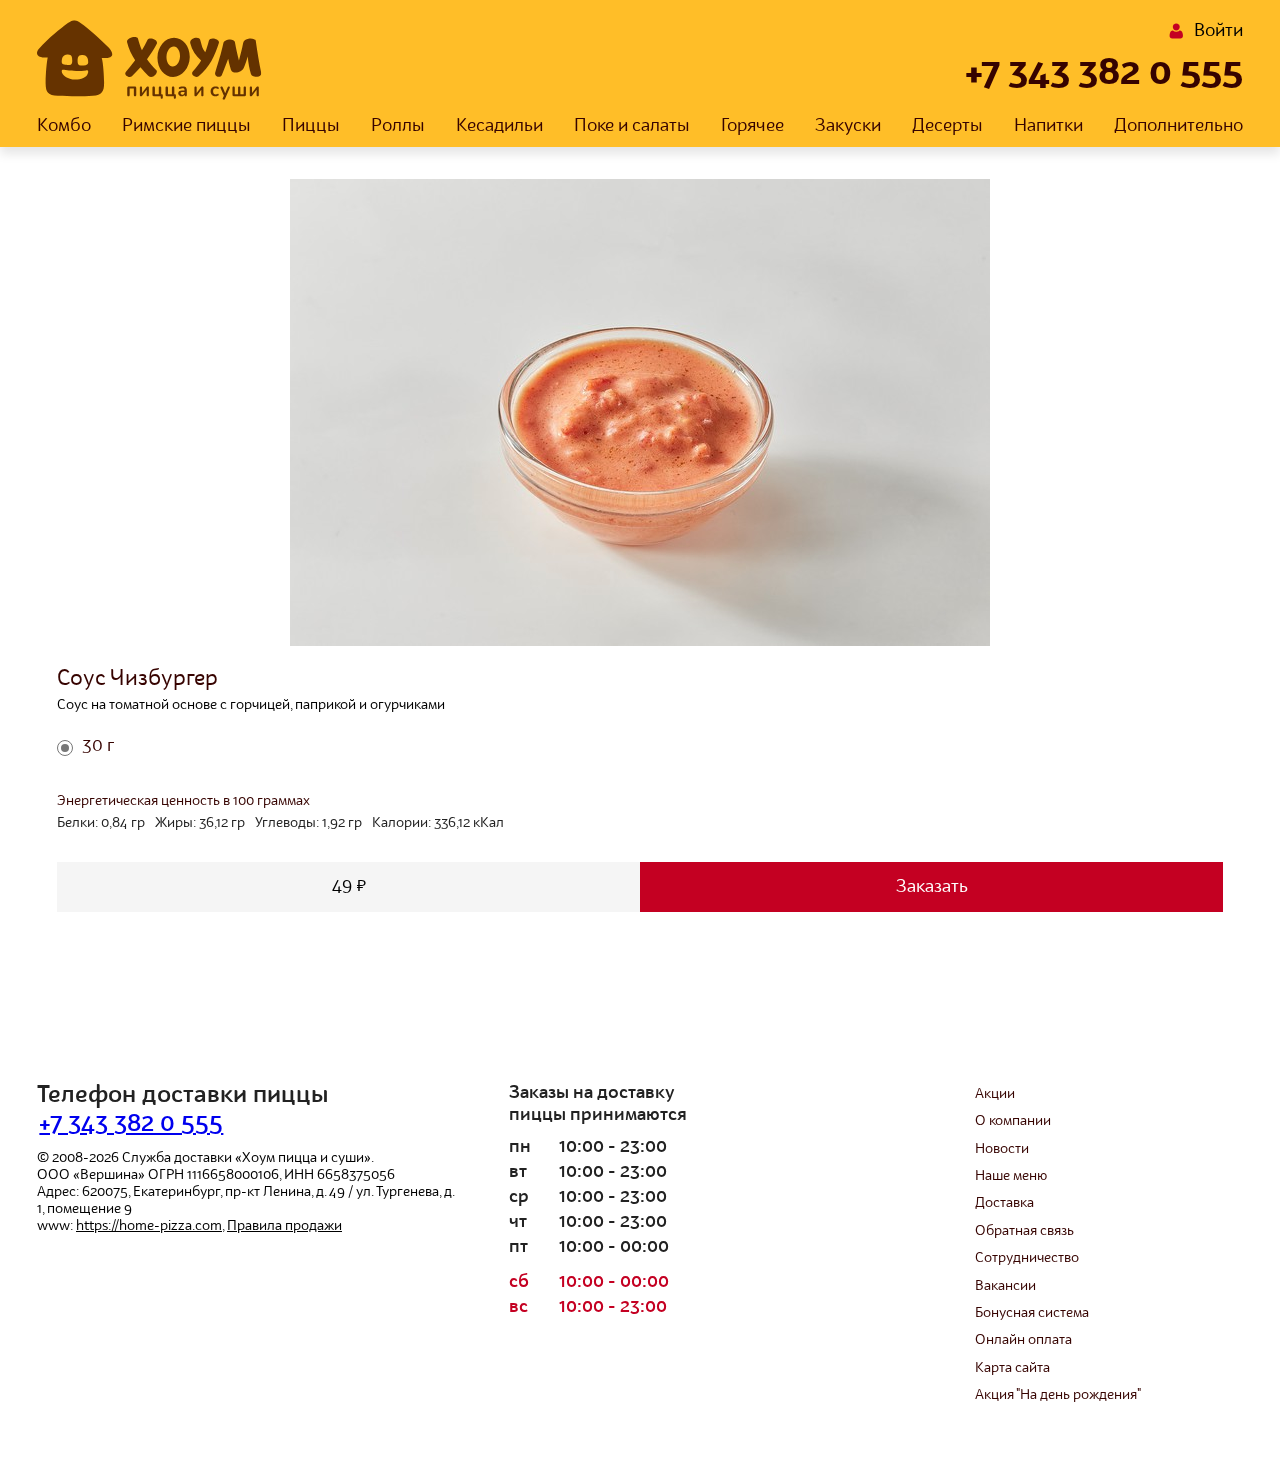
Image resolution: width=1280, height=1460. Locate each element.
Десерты (947, 126)
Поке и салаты (632, 126)
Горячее (752, 126)
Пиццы (311, 126)
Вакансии (1005, 1286)
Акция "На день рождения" (1058, 1395)
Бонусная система (1032, 1313)
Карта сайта (1012, 1368)
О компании (1013, 1121)
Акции (995, 1094)
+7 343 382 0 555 (1104, 74)
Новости (1002, 1149)
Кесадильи (499, 126)
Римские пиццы (186, 126)
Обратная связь (1024, 1231)
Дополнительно (1178, 126)
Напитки (1048, 126)
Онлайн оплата (1023, 1340)
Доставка (1004, 1203)
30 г (98, 746)
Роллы (398, 126)
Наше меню (1011, 1176)
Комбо (64, 126)
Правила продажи (284, 1226)
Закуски (848, 126)
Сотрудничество (1027, 1258)
